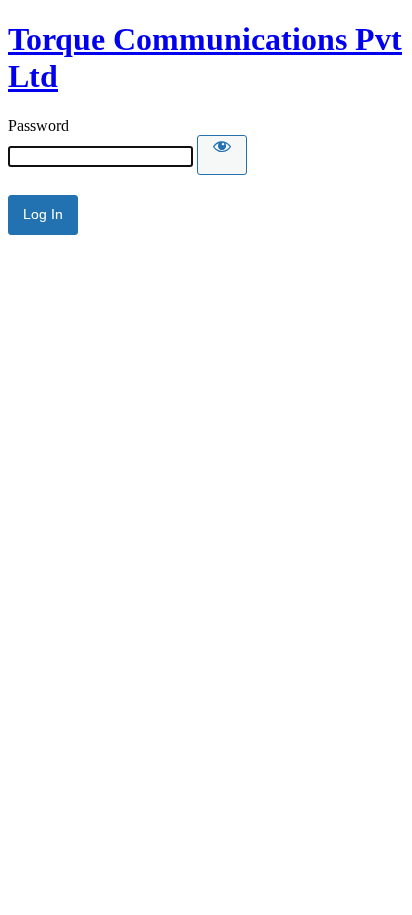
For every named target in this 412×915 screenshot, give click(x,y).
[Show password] (222, 155)
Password (38, 125)
